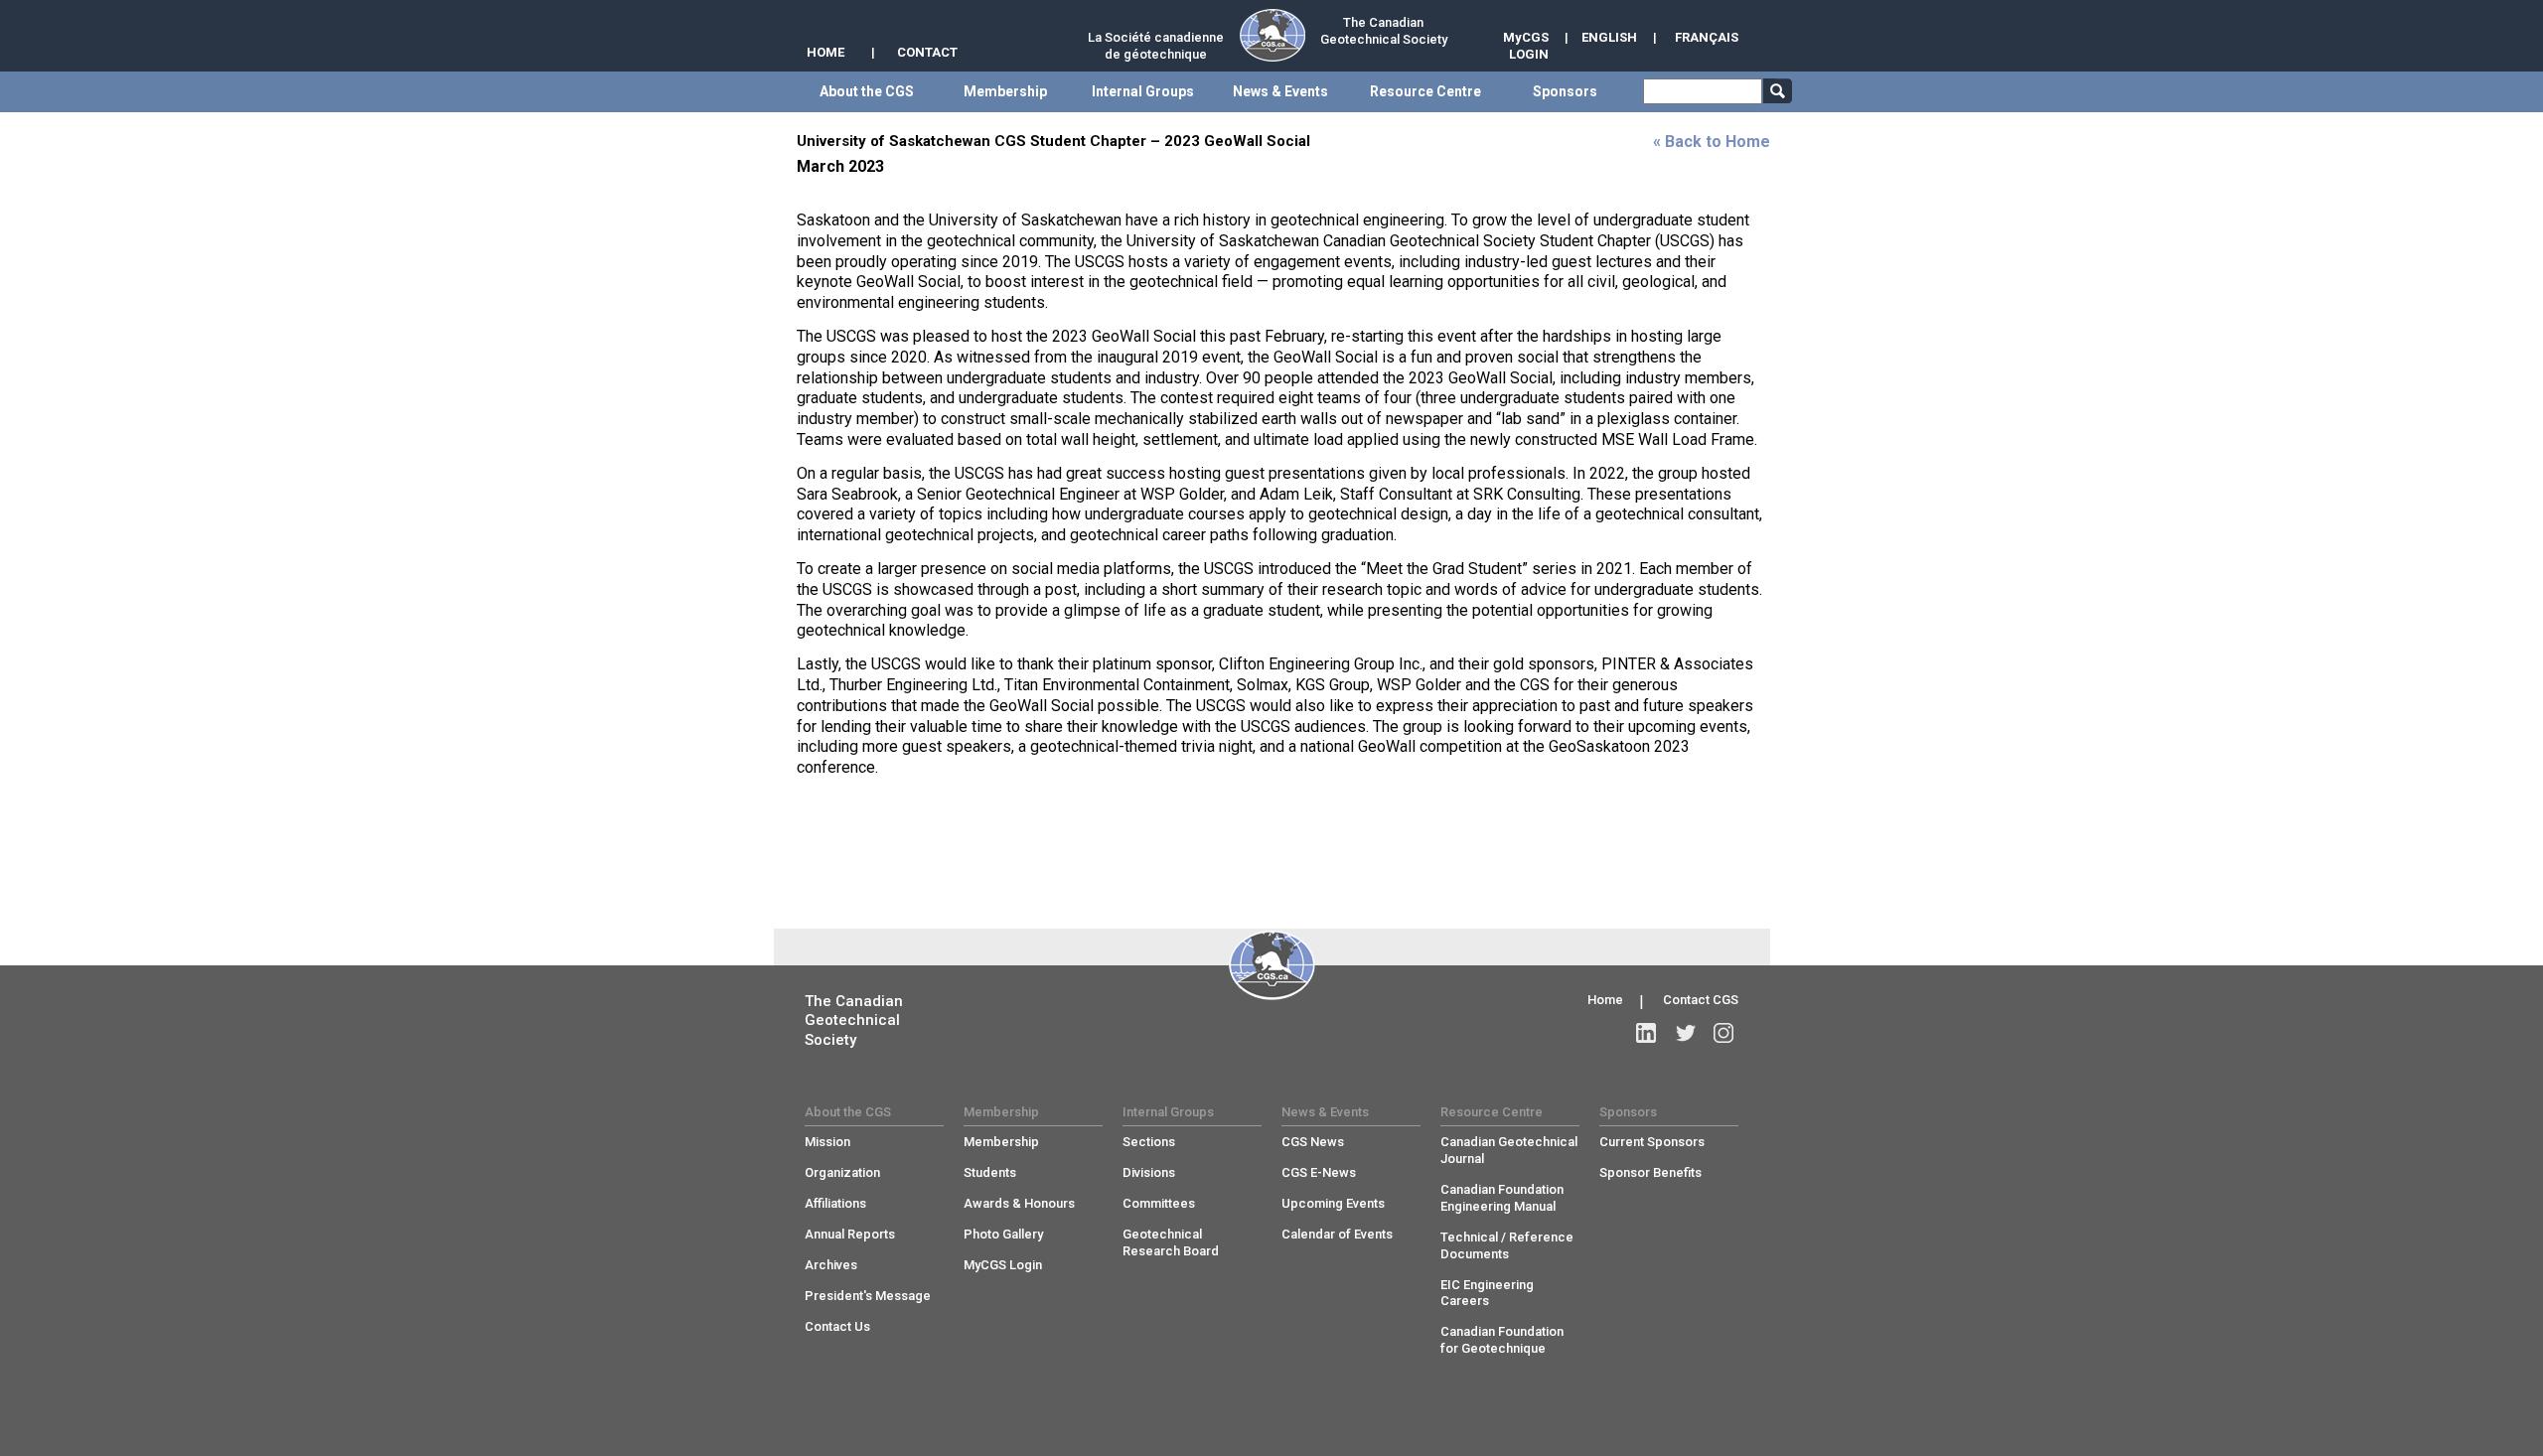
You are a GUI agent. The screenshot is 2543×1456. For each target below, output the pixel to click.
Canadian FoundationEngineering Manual (1502, 1198)
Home (1605, 1000)
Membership (1001, 1142)
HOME (825, 52)
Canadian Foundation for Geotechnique (1502, 1340)
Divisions (1149, 1172)
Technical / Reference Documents (1507, 1245)
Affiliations (835, 1203)
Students (990, 1172)
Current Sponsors (1652, 1142)
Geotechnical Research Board (1171, 1242)
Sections (1149, 1142)
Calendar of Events (1337, 1234)
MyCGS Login (1003, 1265)
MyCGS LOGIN (1526, 46)
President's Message (868, 1296)
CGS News (1313, 1142)
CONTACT (927, 52)
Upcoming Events (1333, 1203)
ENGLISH (1609, 37)
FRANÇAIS (1707, 37)
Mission (827, 1142)
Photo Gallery (1003, 1234)
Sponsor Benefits (1650, 1172)
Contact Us (837, 1326)
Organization (842, 1172)
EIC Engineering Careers (1487, 1293)
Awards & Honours (1019, 1203)
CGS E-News (1319, 1172)
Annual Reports (850, 1234)
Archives (831, 1265)
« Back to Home (1712, 142)
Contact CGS (1701, 1000)
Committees (1159, 1203)
